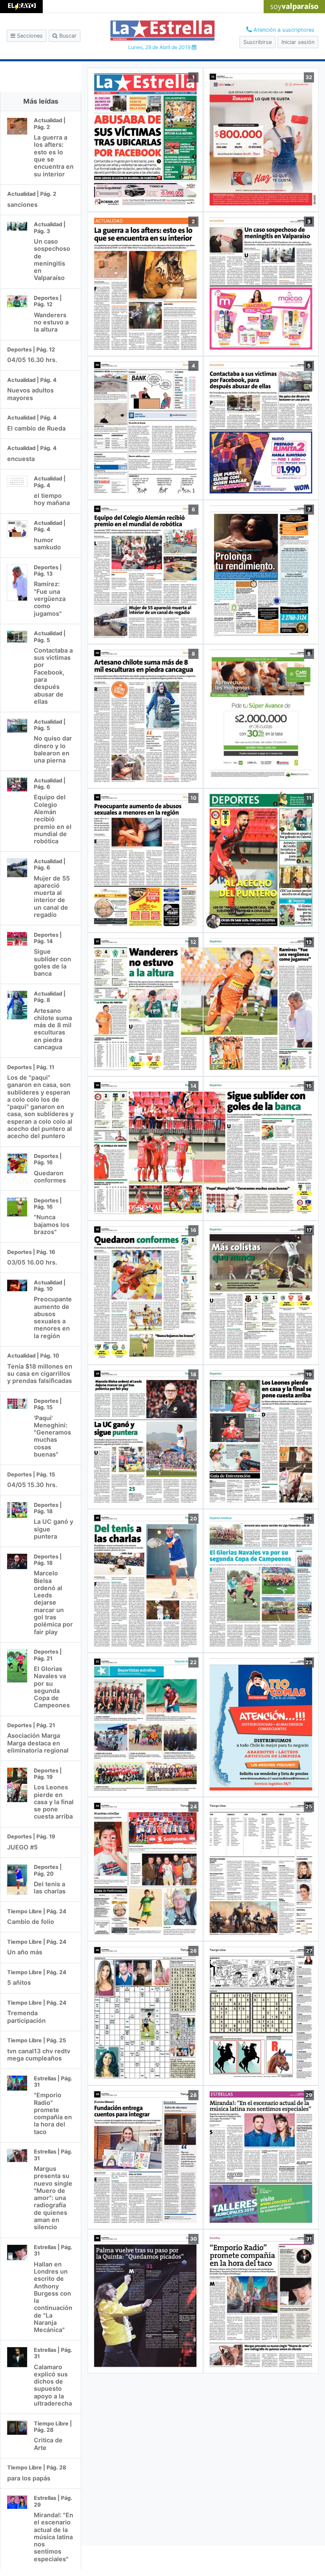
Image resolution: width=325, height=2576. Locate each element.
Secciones (29, 36)
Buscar (67, 36)
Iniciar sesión (298, 42)
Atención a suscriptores (283, 30)
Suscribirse (258, 42)
